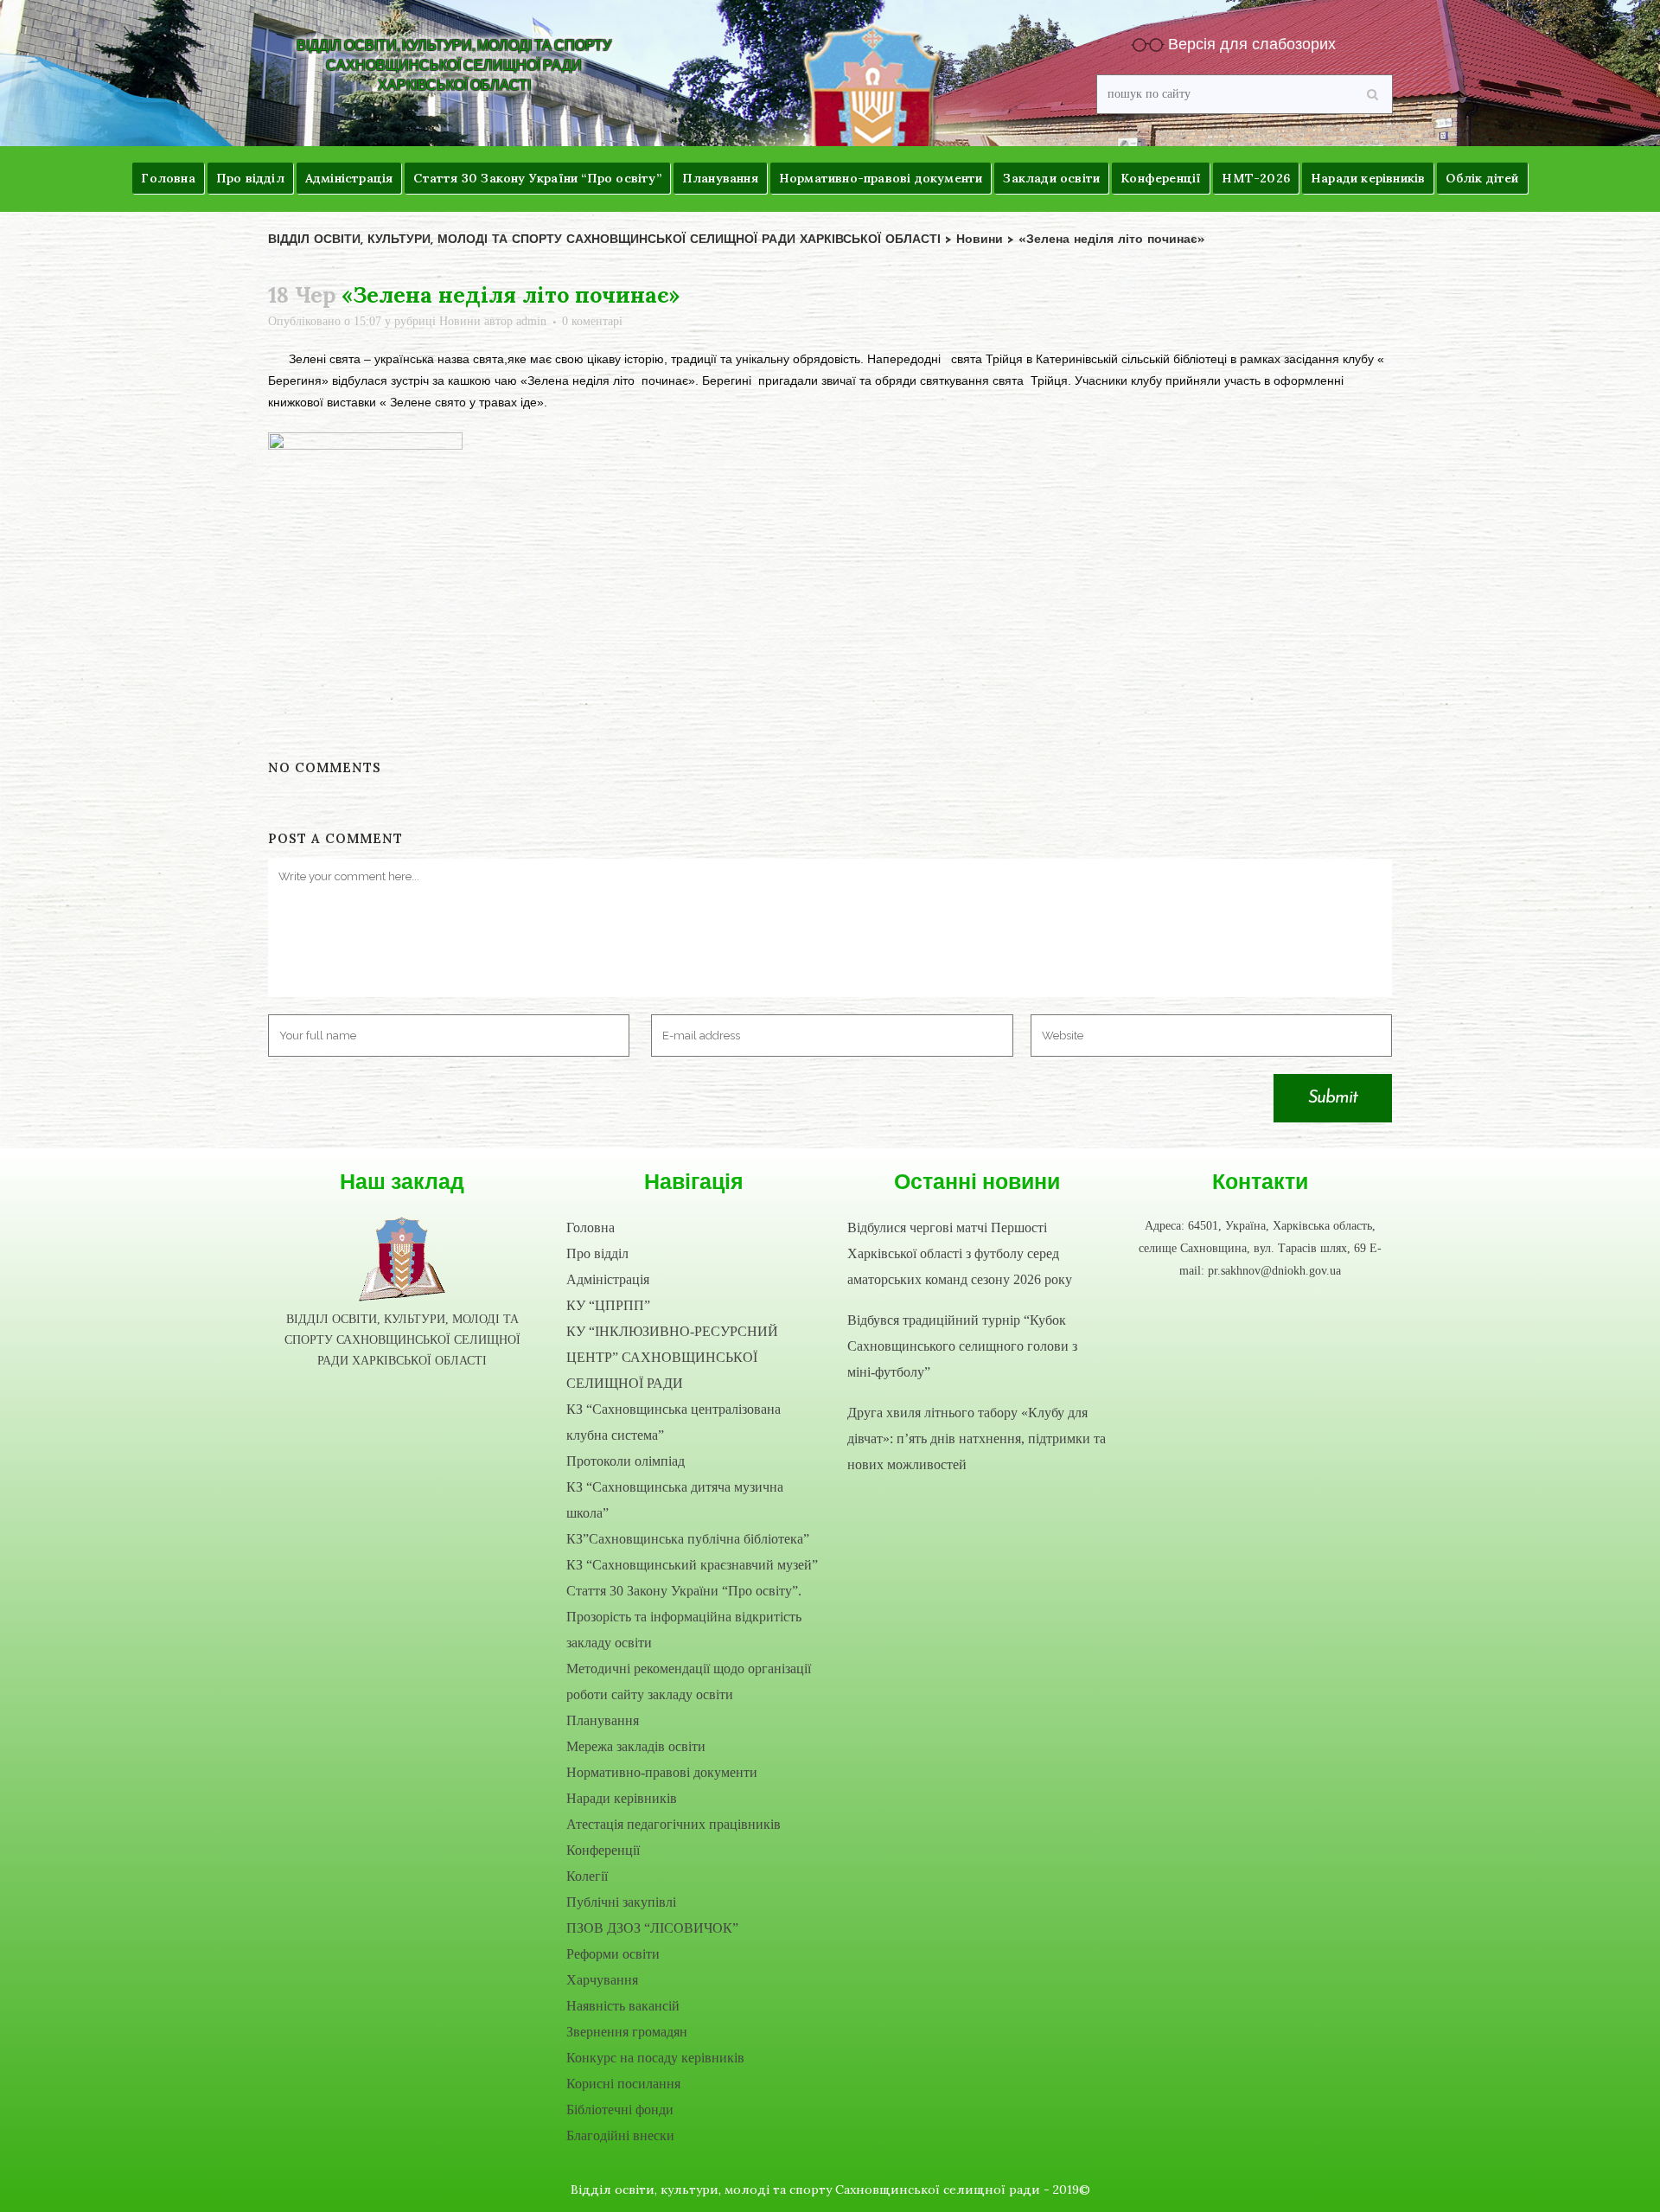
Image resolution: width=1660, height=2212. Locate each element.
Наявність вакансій (623, 2006)
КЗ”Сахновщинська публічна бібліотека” (688, 1539)
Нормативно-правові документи (662, 1772)
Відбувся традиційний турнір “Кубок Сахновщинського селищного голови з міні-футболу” (962, 1346)
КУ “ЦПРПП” (608, 1305)
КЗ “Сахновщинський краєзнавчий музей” (692, 1565)
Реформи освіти (613, 1954)
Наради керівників (622, 1798)
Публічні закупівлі (621, 1902)
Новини (460, 321)
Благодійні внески (620, 2135)
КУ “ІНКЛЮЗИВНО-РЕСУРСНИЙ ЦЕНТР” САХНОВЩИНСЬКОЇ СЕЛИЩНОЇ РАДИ (672, 1357)
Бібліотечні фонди (620, 2110)
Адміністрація (608, 1279)
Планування (603, 1720)
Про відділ (597, 1253)
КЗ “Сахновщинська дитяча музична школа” (675, 1500)
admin (531, 321)
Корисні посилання (623, 2084)
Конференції (603, 1850)
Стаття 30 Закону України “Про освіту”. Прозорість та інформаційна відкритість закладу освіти (684, 1617)
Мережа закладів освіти (636, 1746)
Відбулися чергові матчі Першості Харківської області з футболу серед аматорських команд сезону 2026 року (960, 1253)
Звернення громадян (627, 2032)
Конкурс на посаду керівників (655, 2058)
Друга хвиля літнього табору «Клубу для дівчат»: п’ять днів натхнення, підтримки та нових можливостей (977, 1438)
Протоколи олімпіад (626, 1461)
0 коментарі (592, 321)
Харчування (602, 1980)
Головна (591, 1227)
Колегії (587, 1876)
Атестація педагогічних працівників (674, 1824)
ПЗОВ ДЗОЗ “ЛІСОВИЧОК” (652, 1928)
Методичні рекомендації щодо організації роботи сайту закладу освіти (689, 1681)
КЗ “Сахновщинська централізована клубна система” (674, 1422)
